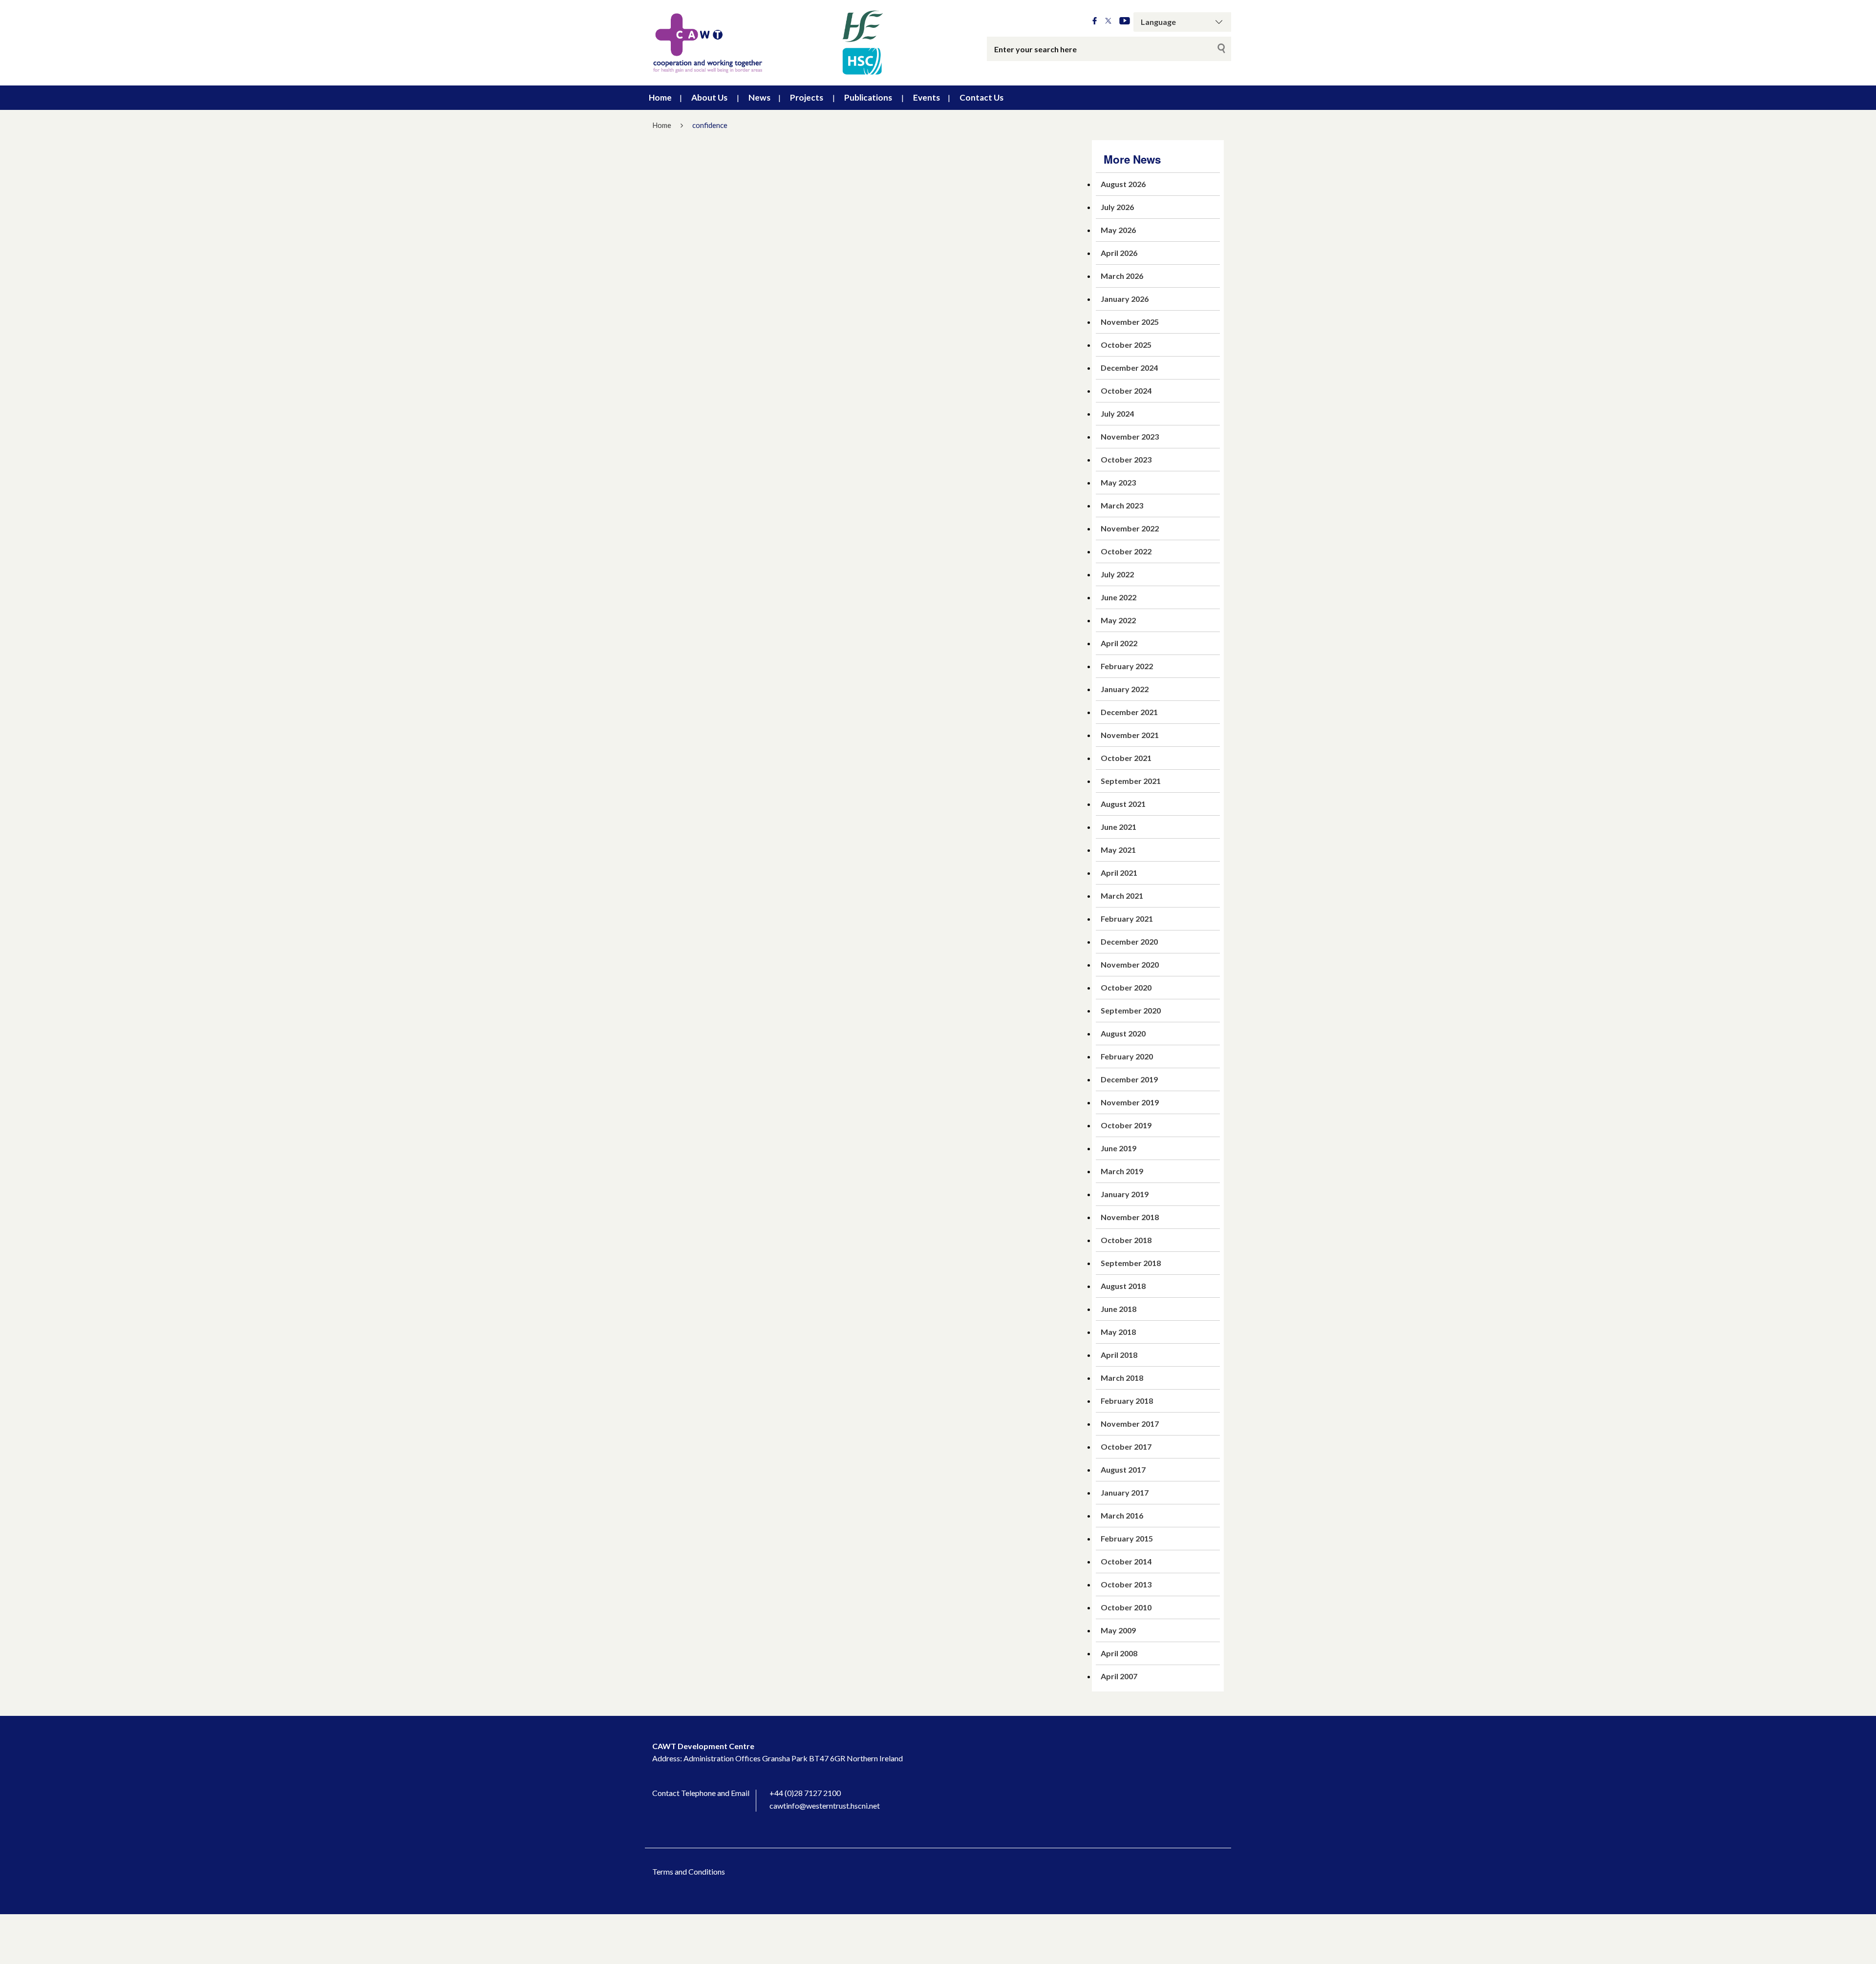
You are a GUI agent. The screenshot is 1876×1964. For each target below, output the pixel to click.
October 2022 (1126, 551)
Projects (807, 97)
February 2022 (1127, 666)
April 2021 (1119, 873)
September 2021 (1131, 781)
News (759, 97)
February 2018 (1127, 1401)
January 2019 (1125, 1194)
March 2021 (1122, 896)
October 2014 (1126, 1561)
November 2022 (1130, 528)
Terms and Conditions (689, 1871)
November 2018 (1130, 1217)
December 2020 (1129, 941)
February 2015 (1127, 1538)
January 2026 (1125, 299)
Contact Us (981, 97)
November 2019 (1130, 1102)
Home (660, 97)
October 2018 (1126, 1240)
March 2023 (1122, 505)
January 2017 (1125, 1492)
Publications (868, 97)
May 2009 (1118, 1630)
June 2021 (1119, 827)
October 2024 (1126, 391)
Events (927, 97)
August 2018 (1123, 1286)
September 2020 (1131, 1010)
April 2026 (1119, 253)
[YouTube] (1125, 21)
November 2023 (1130, 436)
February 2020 (1127, 1056)
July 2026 (1117, 207)
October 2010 (1126, 1607)
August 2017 (1123, 1469)
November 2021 (1130, 735)
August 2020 (1123, 1033)
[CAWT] (767, 43)
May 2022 (1118, 620)
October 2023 (1126, 459)
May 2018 (1118, 1332)
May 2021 (1118, 850)
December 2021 (1129, 712)
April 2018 (1119, 1355)
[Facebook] (1095, 21)
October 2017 (1126, 1447)
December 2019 (1129, 1079)
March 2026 (1122, 276)
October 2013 (1126, 1584)
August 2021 (1123, 804)
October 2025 (1126, 345)
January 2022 (1125, 689)
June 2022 (1119, 597)
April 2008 (1119, 1653)
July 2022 (1117, 574)
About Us (709, 97)
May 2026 (1118, 230)
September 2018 (1131, 1263)
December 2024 (1129, 368)
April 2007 (1119, 1676)
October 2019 (1126, 1125)
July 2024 (1117, 413)
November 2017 (1130, 1424)
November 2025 (1130, 322)
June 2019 (1119, 1148)
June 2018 (1119, 1309)
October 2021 (1126, 758)
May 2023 (1118, 482)
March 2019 (1122, 1171)
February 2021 (1127, 919)
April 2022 (1119, 643)
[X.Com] (1108, 21)
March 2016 (1122, 1515)
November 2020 (1130, 964)
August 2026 (1123, 184)
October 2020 (1126, 987)
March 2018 (1122, 1378)
